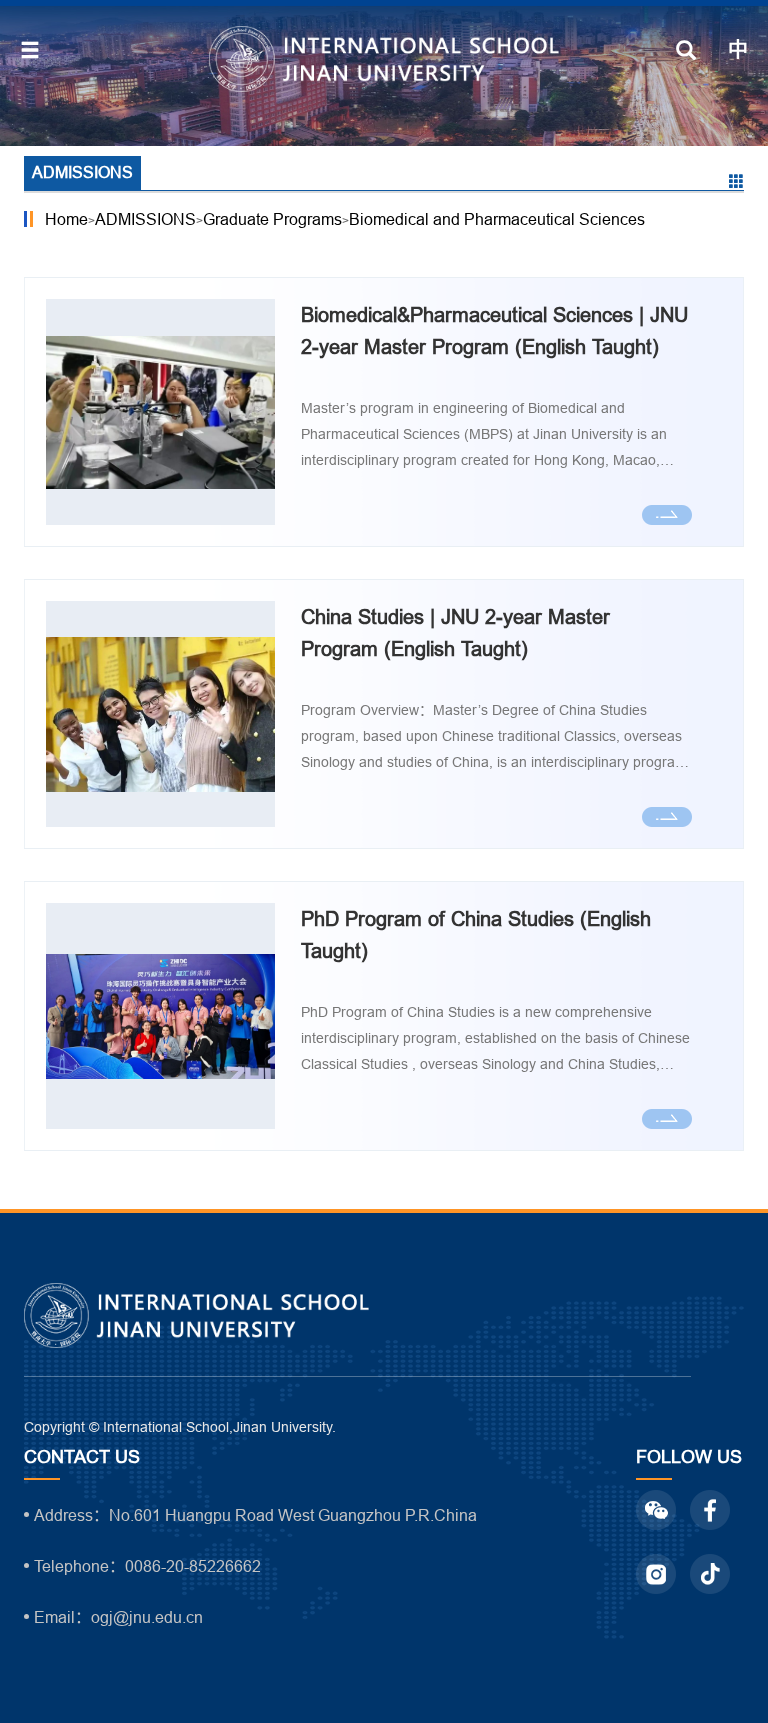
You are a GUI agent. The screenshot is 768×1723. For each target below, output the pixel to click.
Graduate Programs (272, 219)
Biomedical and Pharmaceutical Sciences (497, 219)
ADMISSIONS (145, 219)
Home (66, 219)
